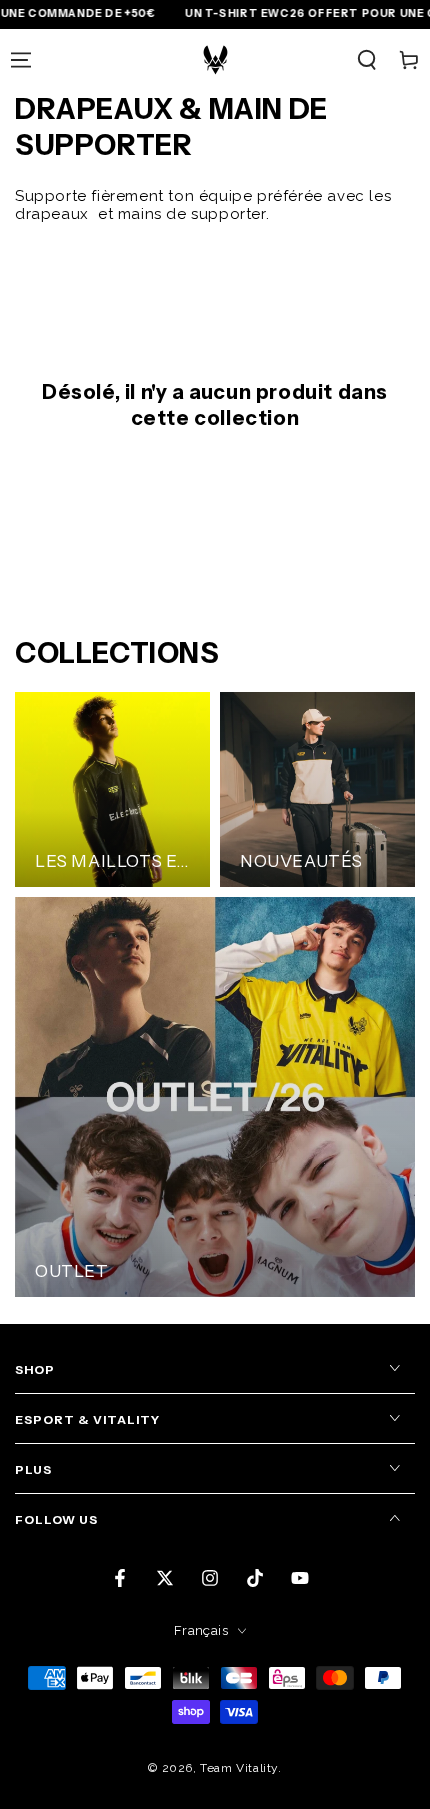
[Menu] (21, 60)
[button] (367, 60)
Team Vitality (239, 1768)
